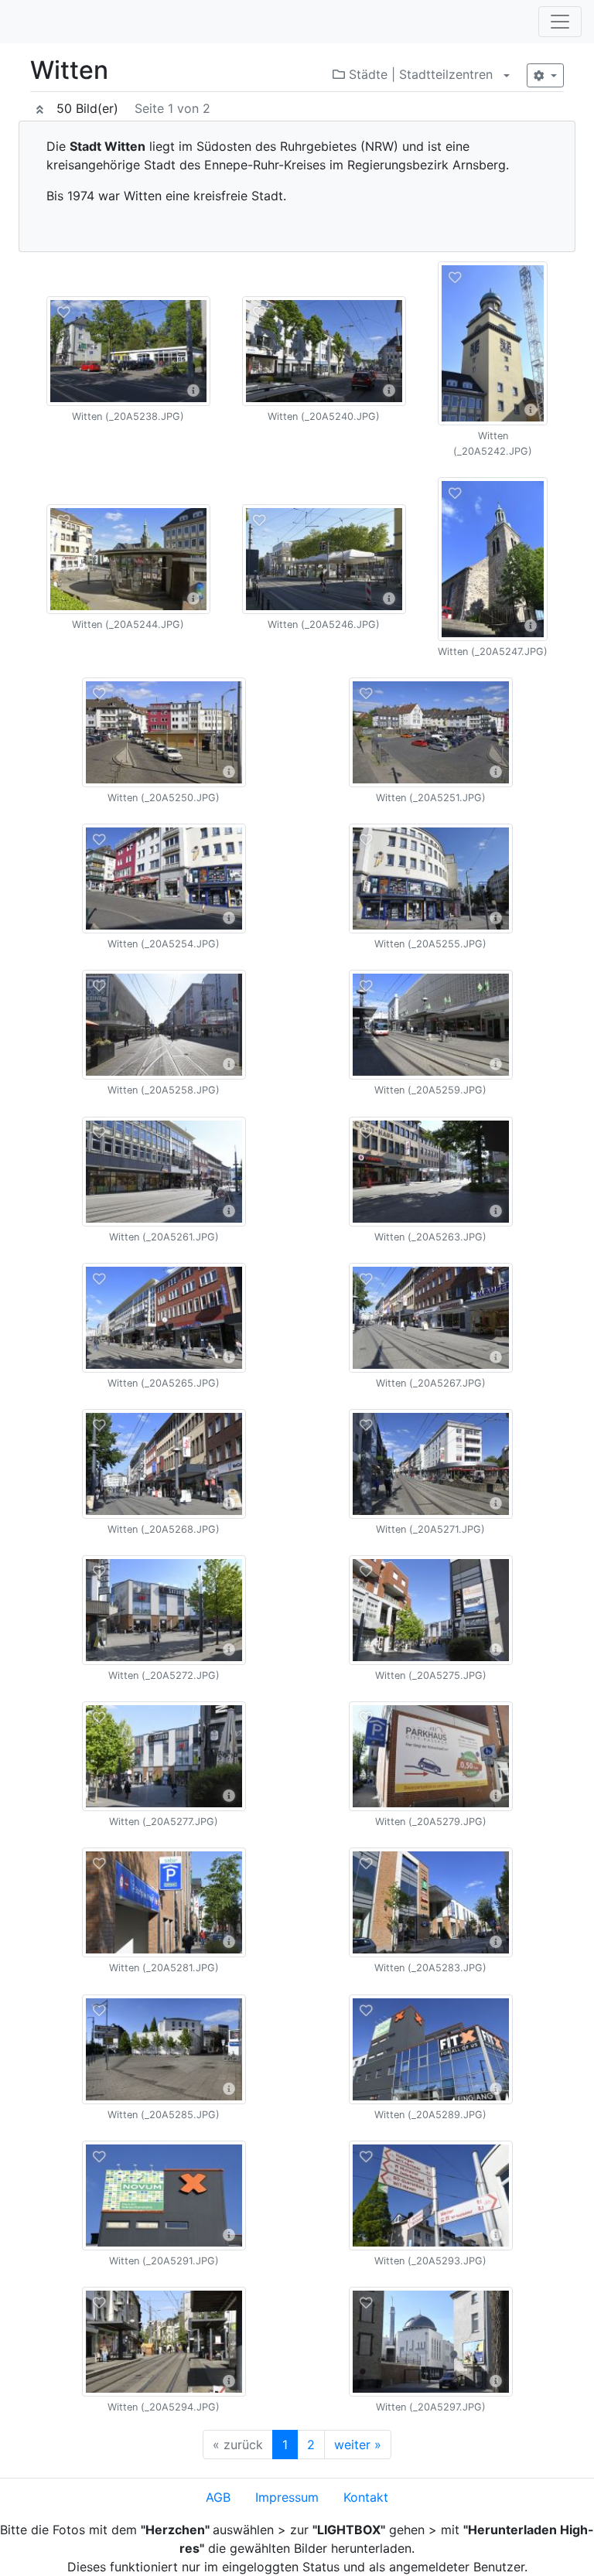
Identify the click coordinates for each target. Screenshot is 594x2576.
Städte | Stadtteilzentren (419, 74)
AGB (218, 2497)
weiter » (358, 2445)
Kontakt (366, 2497)
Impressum (287, 2497)
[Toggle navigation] (560, 22)
